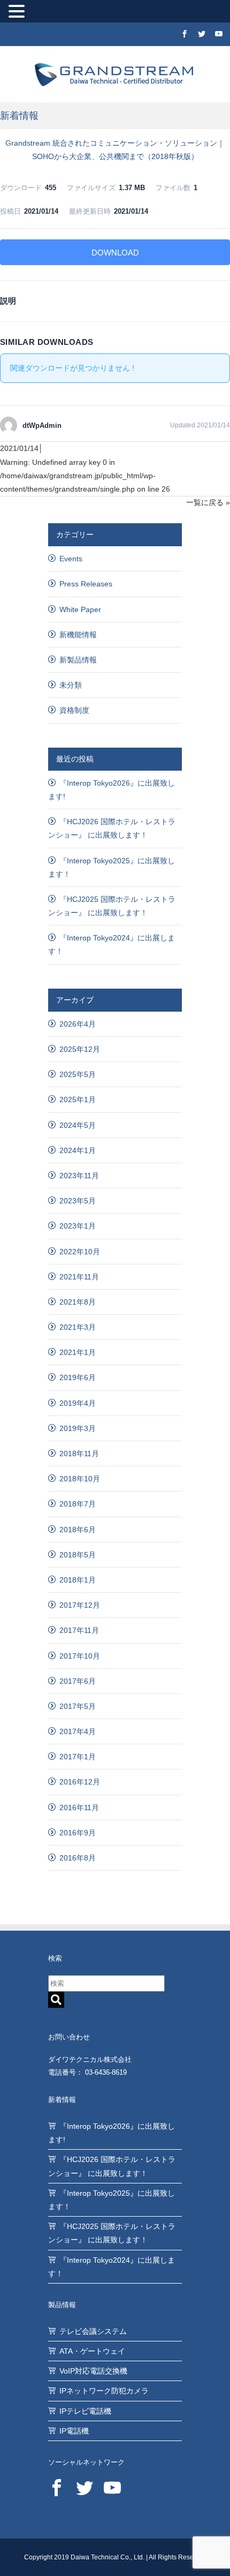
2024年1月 (78, 1150)
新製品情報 (78, 660)
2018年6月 (78, 1530)
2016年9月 (78, 1833)
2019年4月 (78, 1403)
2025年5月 (78, 1074)
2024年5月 (78, 1125)
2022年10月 (80, 1252)
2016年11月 (79, 1807)
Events (71, 559)
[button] (18, 12)
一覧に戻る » (208, 502)
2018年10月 (80, 1479)
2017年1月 (78, 1757)
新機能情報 (78, 635)
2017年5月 (78, 1706)
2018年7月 (78, 1504)
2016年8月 (78, 1858)
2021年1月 (78, 1352)
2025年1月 (78, 1099)
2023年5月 (78, 1201)
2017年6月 (78, 1681)
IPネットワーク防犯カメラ (104, 2391)
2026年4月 (78, 1024)
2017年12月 (80, 1605)
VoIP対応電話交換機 (93, 2371)
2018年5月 (78, 1555)
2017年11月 (79, 1630)
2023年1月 (78, 1226)
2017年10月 (80, 1656)
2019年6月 (78, 1377)
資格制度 (74, 710)
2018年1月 (78, 1580)
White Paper (80, 609)
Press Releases (86, 584)
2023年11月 (79, 1176)
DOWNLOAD (115, 253)
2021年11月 (79, 1277)
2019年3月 (78, 1428)
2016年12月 (80, 1782)
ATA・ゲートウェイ (92, 2351)
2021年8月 (78, 1302)
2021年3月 (78, 1327)
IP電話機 (74, 2431)
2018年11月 (79, 1453)
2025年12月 (80, 1049)
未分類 (71, 685)
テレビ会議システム (93, 2331)
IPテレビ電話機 (85, 2411)
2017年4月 (78, 1731)
